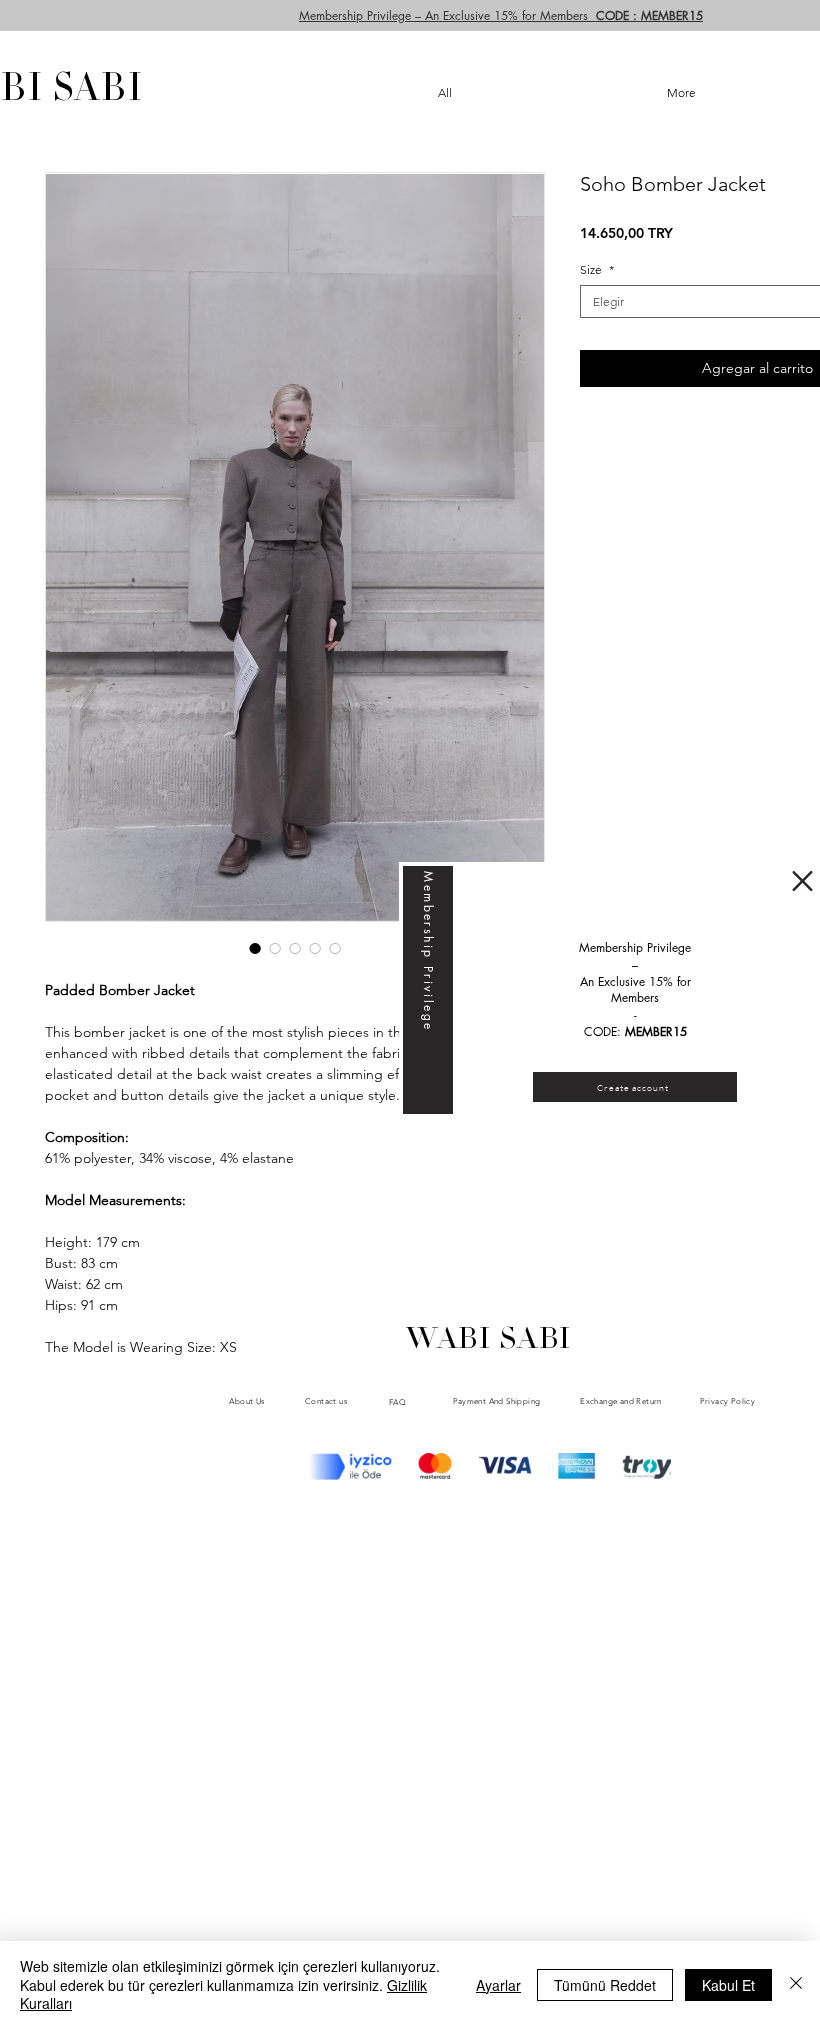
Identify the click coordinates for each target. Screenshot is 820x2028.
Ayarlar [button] (498, 1985)
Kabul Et (728, 1985)
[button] (802, 881)
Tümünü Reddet (605, 1985)
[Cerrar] (796, 1984)
